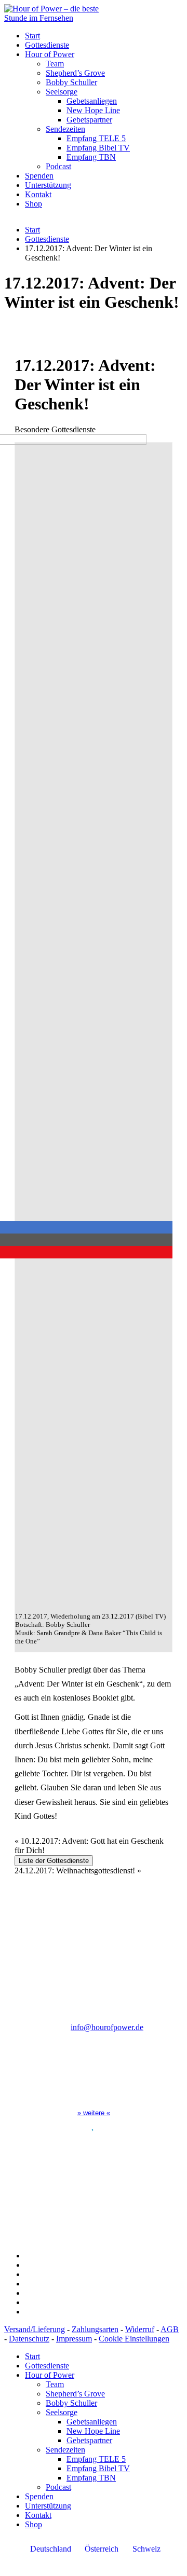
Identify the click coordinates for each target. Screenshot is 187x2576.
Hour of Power (50, 54)
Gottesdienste (47, 45)
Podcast (58, 166)
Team (55, 64)
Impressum (74, 2339)
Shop (34, 204)
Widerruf (140, 2329)
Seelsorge (62, 92)
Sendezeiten (65, 129)
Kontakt (38, 194)
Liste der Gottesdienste (54, 1861)
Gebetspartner (89, 120)
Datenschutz (29, 2339)
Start (32, 36)
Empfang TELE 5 (96, 138)
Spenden (39, 176)
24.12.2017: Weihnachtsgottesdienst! (78, 1871)
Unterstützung (48, 185)
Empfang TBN (91, 157)
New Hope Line (93, 110)
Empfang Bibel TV (98, 148)
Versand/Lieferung (35, 2329)
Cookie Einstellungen (134, 2339)
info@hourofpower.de (107, 2027)
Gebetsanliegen (92, 101)
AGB (170, 2329)
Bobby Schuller (71, 82)
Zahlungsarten (95, 2329)
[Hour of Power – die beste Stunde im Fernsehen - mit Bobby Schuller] (61, 18)
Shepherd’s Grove (75, 73)
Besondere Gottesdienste (55, 429)
